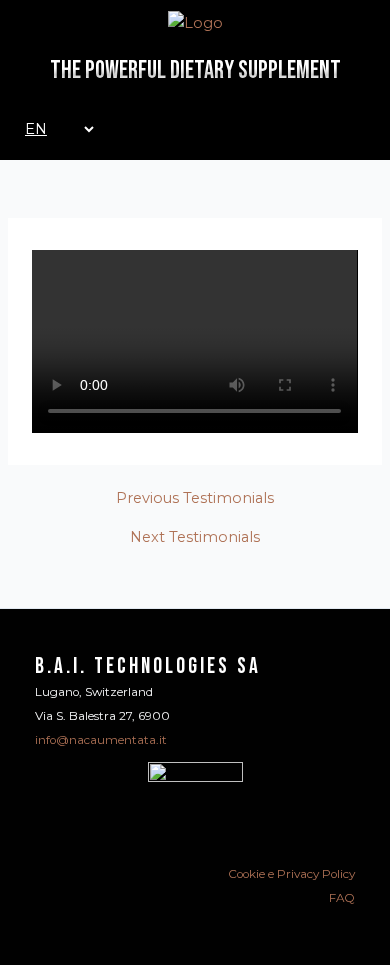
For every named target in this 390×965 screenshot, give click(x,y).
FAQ (342, 898)
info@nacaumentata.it (101, 740)
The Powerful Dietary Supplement (195, 70)
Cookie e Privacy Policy (291, 874)
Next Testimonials (195, 537)
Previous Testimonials (195, 498)
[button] (195, 341)
